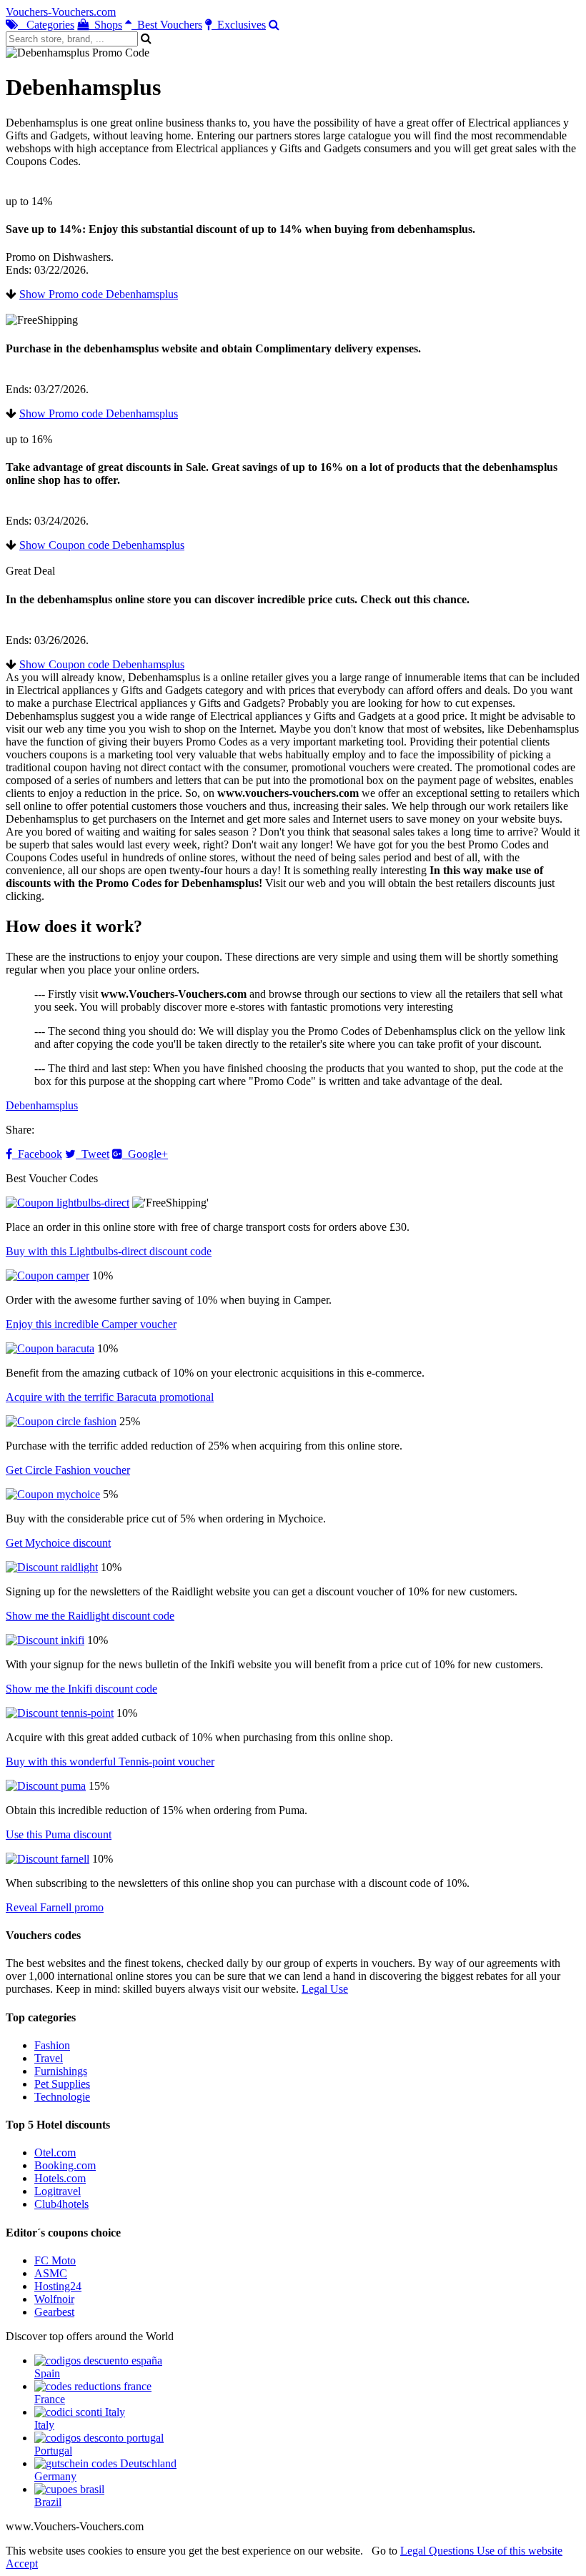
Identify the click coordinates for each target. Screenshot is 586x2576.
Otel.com (55, 2153)
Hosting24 (58, 2286)
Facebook (37, 1154)
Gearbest (54, 2312)
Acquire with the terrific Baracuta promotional (110, 1397)
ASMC (51, 2273)
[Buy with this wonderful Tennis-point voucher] (60, 1713)
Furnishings (61, 2071)
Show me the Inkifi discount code (81, 1689)
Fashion (52, 2045)
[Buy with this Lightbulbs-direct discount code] (68, 1203)
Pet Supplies (62, 2084)
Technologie (62, 2097)
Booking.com (65, 2165)
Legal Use (325, 1989)
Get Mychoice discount (58, 1543)
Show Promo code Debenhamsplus (99, 294)
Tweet (93, 1154)
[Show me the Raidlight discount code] (52, 1567)
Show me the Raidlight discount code (90, 1616)
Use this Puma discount (59, 1834)
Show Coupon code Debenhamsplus (102, 545)
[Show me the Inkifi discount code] (45, 1640)
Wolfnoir (54, 2299)
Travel (49, 2058)
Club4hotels (61, 2204)
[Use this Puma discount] (46, 1786)
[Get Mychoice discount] (53, 1494)
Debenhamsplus (42, 1105)
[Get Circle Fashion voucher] (61, 1421)
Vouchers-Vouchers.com (61, 12)
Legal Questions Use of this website (481, 2551)
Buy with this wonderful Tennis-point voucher (110, 1762)
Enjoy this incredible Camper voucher (91, 1324)
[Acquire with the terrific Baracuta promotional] (50, 1348)
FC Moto (55, 2260)
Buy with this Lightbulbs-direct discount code (109, 1251)
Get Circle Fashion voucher (68, 1470)
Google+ (145, 1154)
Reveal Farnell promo (55, 1907)
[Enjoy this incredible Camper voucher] (48, 1275)
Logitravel (58, 2191)
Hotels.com (60, 2178)
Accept (22, 2563)
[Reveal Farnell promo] (48, 1859)
